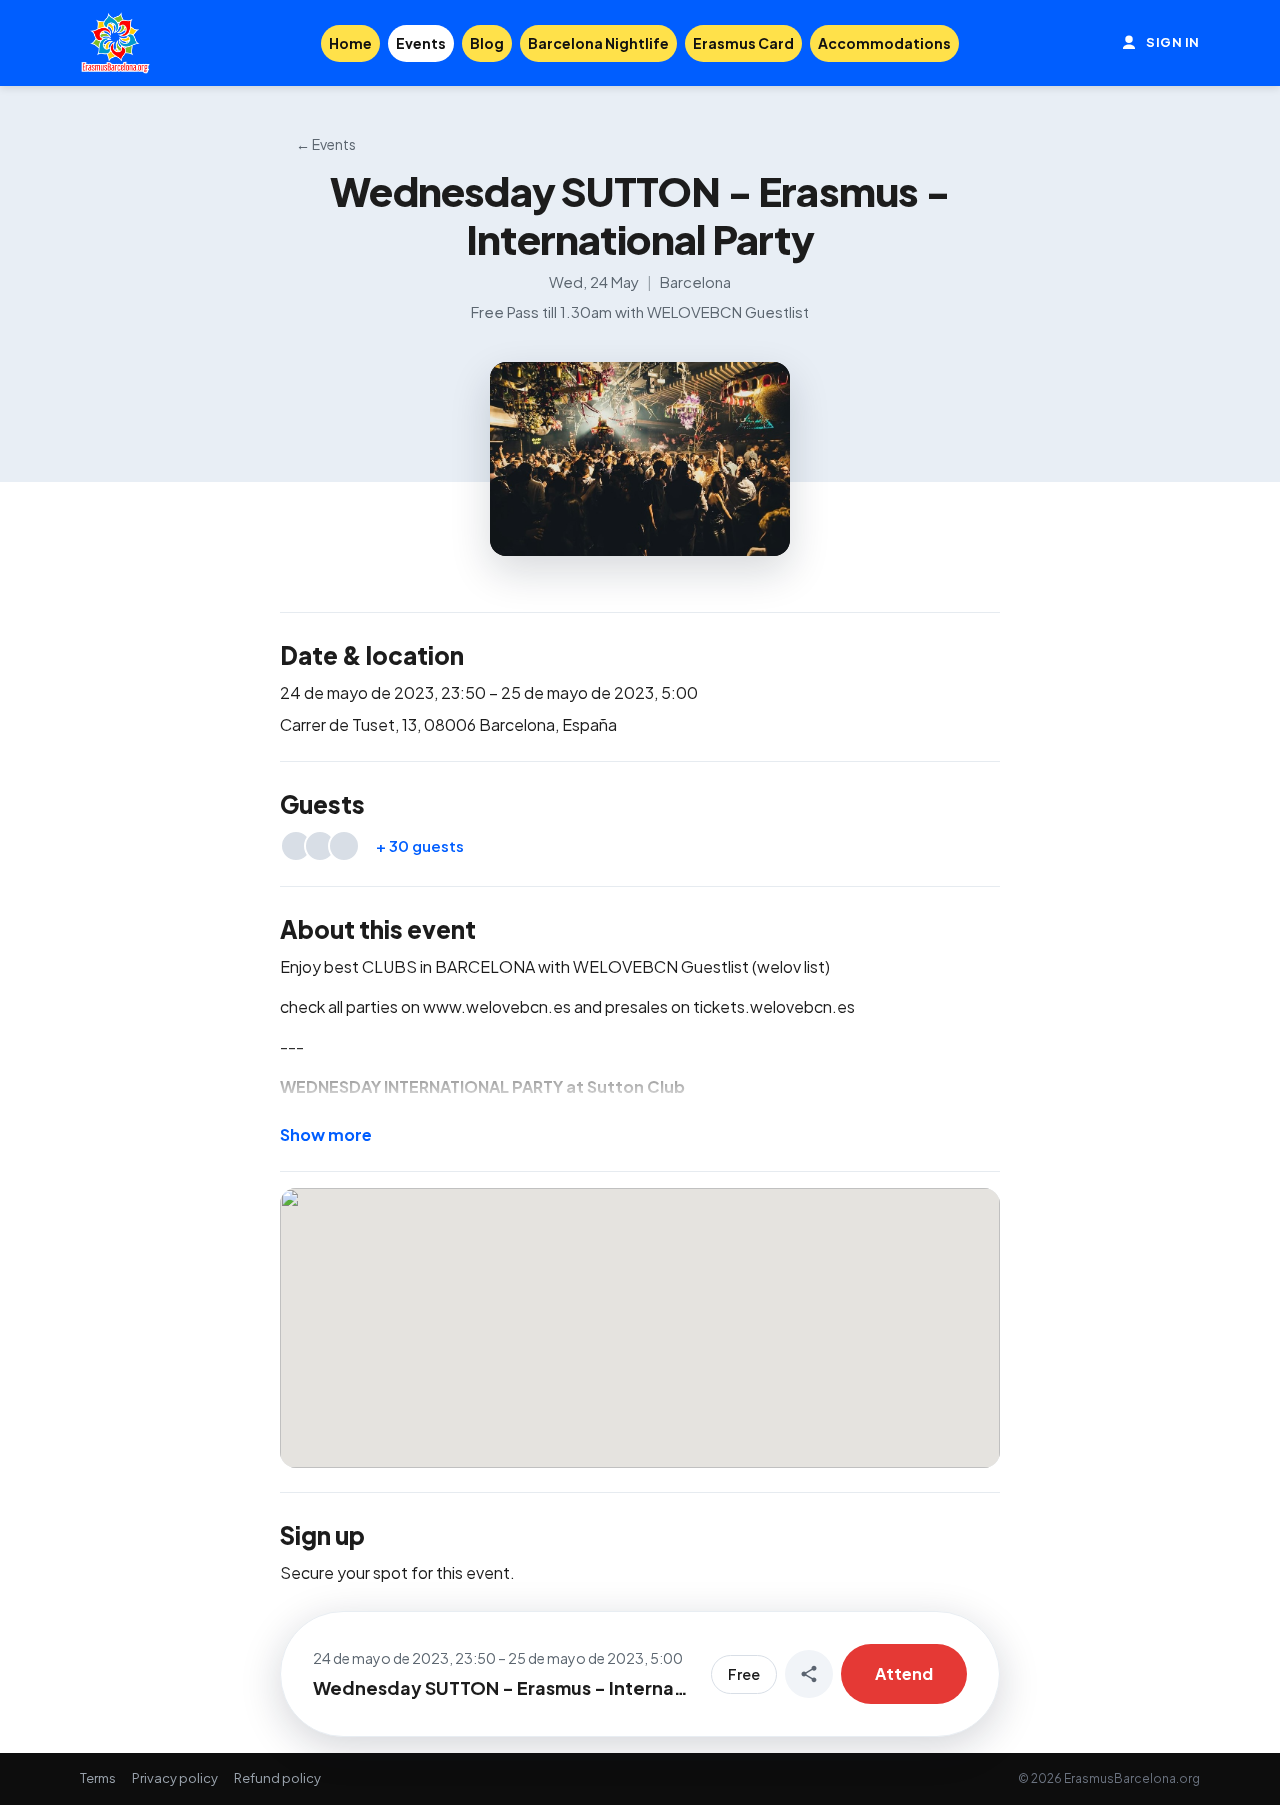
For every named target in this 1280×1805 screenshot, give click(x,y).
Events (421, 43)
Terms (98, 1778)
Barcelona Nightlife (598, 43)
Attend (904, 1673)
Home (350, 43)
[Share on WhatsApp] (809, 1674)
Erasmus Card (743, 43)
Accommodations (884, 43)
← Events (326, 144)
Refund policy (277, 1778)
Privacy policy (175, 1778)
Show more (326, 1134)
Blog (487, 43)
